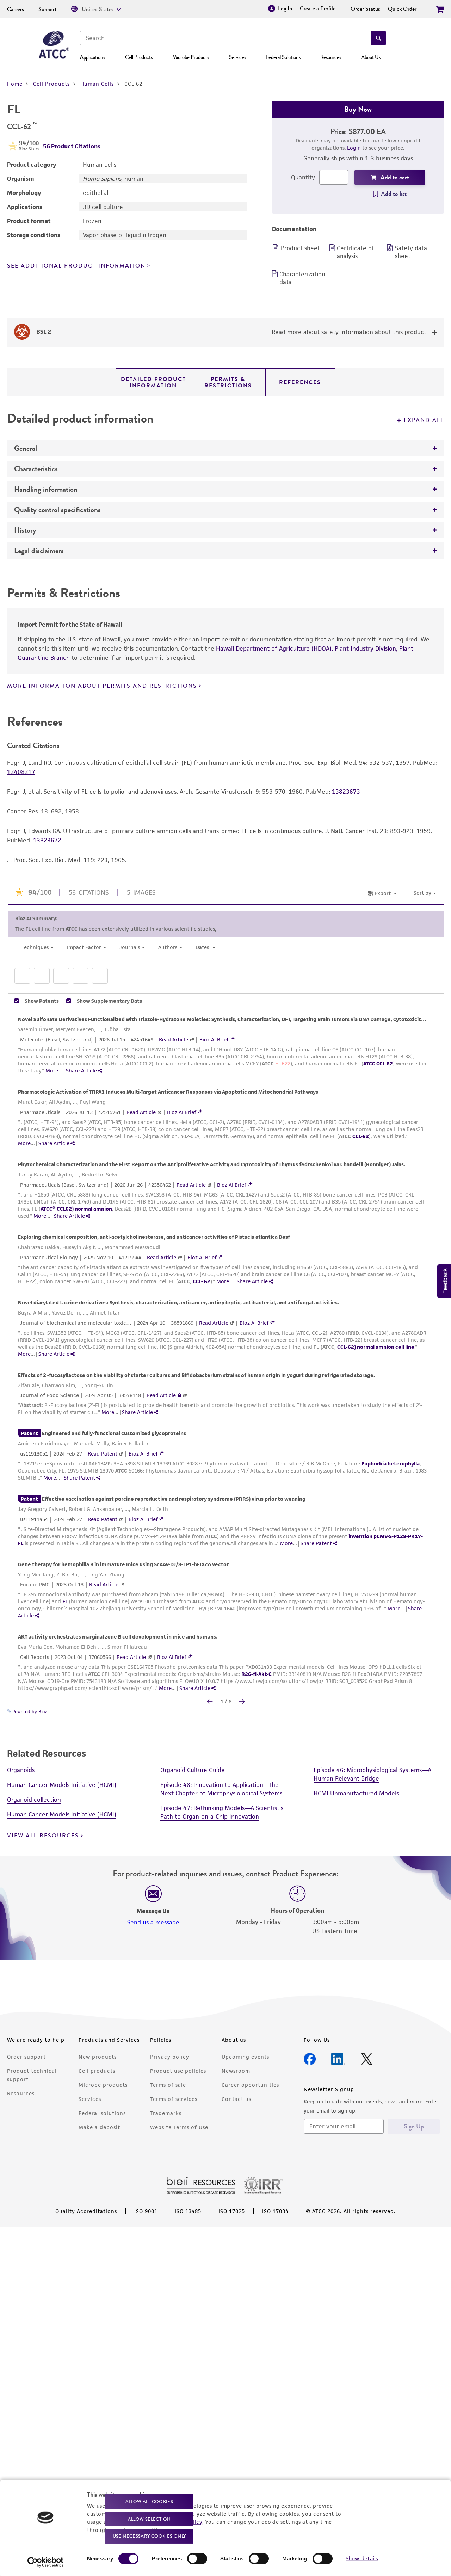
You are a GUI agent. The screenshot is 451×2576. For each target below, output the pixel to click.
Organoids (21, 1770)
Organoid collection (34, 1800)
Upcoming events (245, 2057)
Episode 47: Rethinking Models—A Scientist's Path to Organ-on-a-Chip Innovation (222, 1812)
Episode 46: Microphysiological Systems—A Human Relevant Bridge (372, 1774)
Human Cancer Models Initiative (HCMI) (62, 1785)
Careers (16, 9)
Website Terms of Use (179, 2127)
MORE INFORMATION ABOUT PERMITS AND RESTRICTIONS (102, 686)
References (300, 382)
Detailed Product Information (153, 382)
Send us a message (153, 1922)
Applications (92, 57)
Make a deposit (99, 2127)
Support (48, 9)
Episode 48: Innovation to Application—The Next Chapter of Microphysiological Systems (221, 1789)
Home (15, 84)
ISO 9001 (146, 2211)
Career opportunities (250, 2085)
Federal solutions (102, 2113)
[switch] (197, 2559)
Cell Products (139, 57)
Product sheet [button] (300, 248)
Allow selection (149, 2519)
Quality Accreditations (86, 2211)
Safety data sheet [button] (411, 252)
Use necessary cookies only (149, 2536)
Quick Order (402, 9)
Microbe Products (191, 57)
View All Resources (43, 1836)
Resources (331, 57)
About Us (371, 57)
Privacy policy (170, 2057)
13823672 (47, 840)
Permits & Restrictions (228, 382)
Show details (362, 2559)
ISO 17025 (232, 2211)
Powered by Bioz (29, 1712)
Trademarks (166, 2113)
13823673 (346, 792)
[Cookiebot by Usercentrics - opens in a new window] (46, 2562)
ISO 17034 (275, 2211)
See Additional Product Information (76, 266)
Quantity (303, 177)
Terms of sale (168, 2085)
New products (98, 2057)
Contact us (236, 2099)
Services (237, 57)
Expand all (424, 420)
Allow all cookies (149, 2501)
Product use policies (178, 2071)
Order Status (365, 9)
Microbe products (103, 2085)
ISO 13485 (188, 2211)
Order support (26, 2057)
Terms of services (174, 2099)
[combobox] (225, 38)
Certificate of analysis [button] (356, 252)
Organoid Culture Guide (193, 1770)
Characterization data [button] (302, 278)
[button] (378, 38)
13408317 (21, 772)
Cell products (97, 2071)
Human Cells (97, 84)
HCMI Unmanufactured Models (356, 1793)
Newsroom (236, 2071)
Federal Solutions (283, 57)
